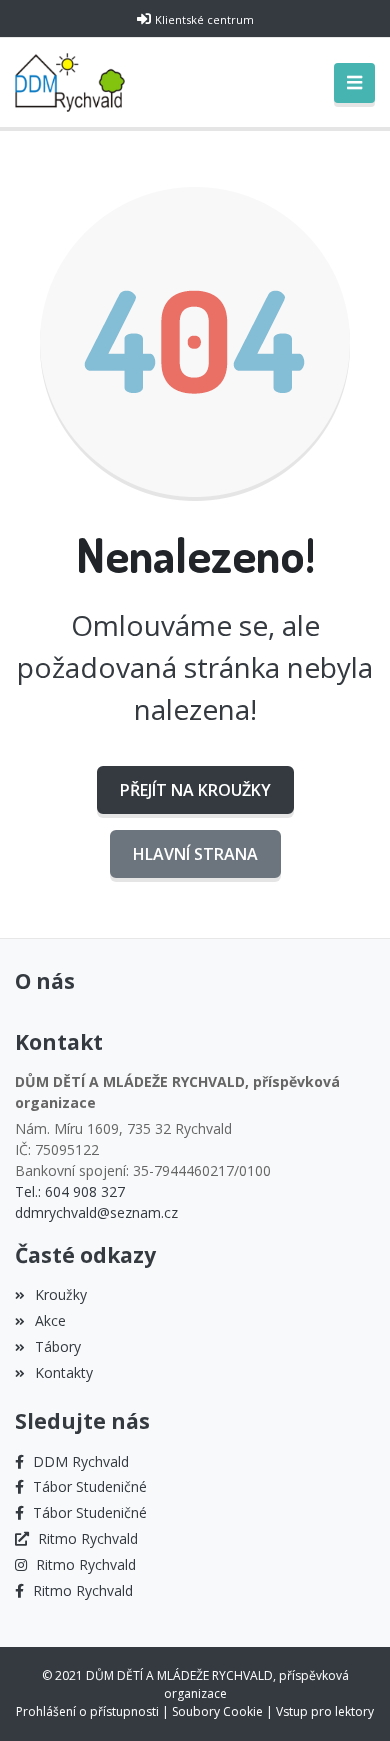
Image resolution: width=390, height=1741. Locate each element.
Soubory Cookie (217, 1711)
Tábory (58, 1346)
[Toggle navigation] (354, 83)
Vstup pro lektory (325, 1711)
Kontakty (64, 1372)
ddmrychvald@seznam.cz (96, 1212)
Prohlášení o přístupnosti (87, 1711)
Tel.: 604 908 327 (70, 1191)
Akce (50, 1320)
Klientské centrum (204, 19)
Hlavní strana (195, 854)
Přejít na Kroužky (195, 790)
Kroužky (61, 1294)
